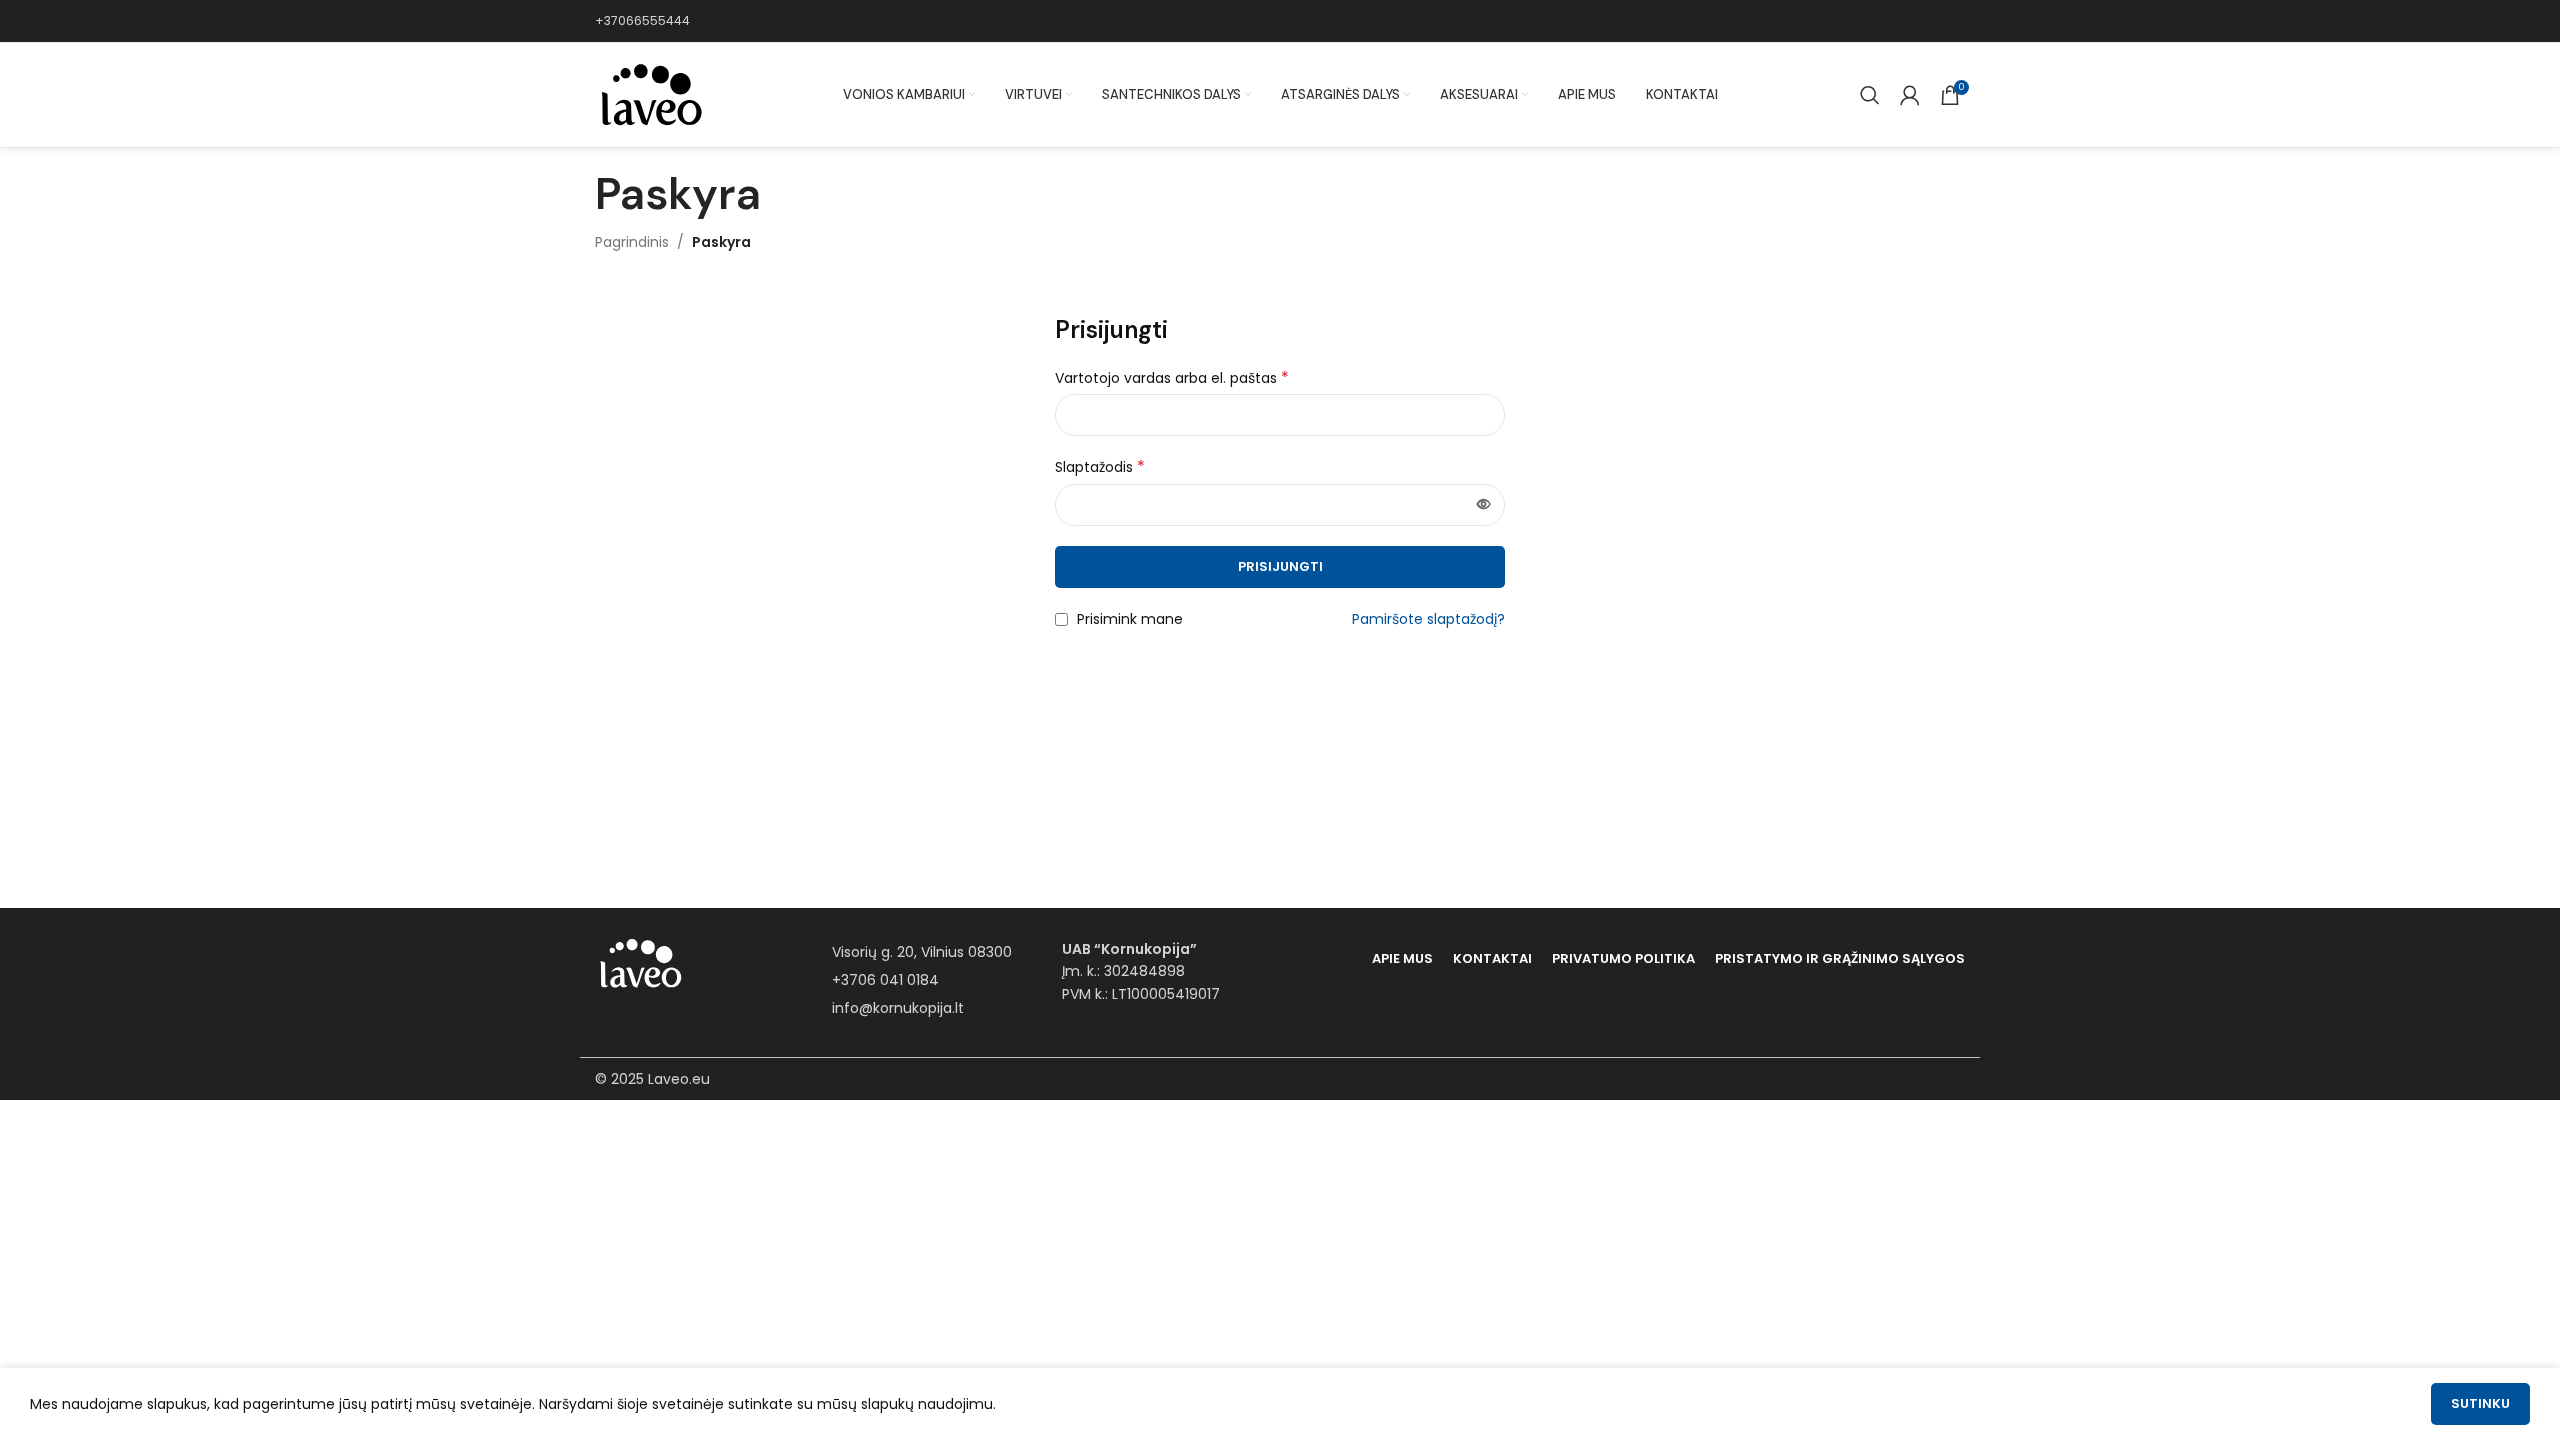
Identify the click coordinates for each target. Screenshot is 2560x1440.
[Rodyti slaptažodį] (1484, 505)
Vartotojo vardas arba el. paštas (1172, 378)
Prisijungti (1280, 566)
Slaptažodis (1100, 467)
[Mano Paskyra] (1910, 95)
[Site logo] (650, 94)
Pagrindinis (632, 242)
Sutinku (2480, 1403)
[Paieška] (1870, 95)
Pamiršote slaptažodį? (1428, 619)
